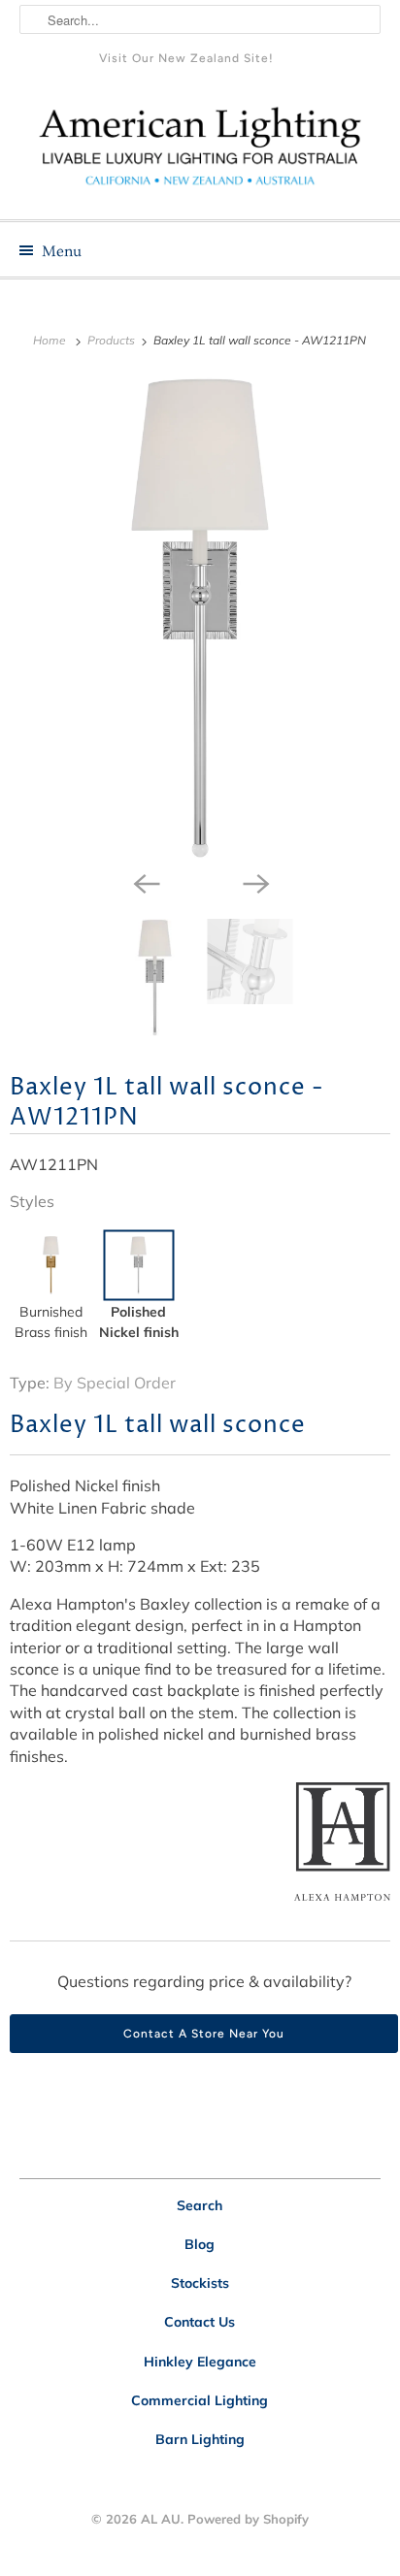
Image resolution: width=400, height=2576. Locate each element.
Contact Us (200, 2322)
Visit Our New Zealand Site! (186, 58)
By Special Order (115, 1383)
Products (113, 340)
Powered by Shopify (248, 2519)
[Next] (254, 882)
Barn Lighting (200, 2439)
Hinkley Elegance (200, 2362)
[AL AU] (200, 153)
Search (200, 2205)
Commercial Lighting (200, 2400)
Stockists (200, 2283)
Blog (200, 2244)
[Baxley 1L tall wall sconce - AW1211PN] (200, 618)
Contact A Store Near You (204, 2034)
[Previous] (146, 882)
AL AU (161, 2519)
